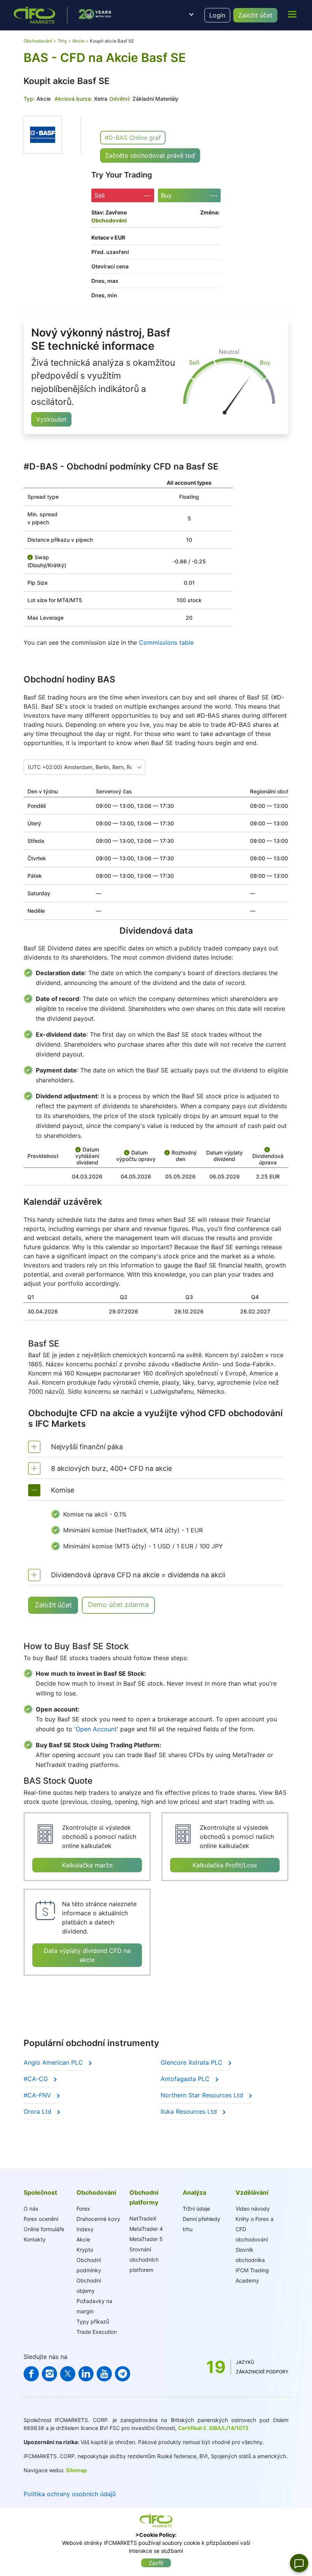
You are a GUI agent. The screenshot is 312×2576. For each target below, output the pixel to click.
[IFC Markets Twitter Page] (68, 2374)
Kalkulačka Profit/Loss (225, 1865)
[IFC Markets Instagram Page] (49, 2374)
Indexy (85, 2229)
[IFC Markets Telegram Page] (123, 2374)
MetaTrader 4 (146, 2229)
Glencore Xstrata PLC (193, 2062)
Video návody (253, 2209)
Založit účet (255, 15)
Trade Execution (97, 2332)
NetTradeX (143, 2218)
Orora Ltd (38, 2111)
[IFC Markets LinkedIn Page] (86, 2374)
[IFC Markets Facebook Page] (31, 2374)
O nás (31, 2209)
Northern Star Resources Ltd (203, 2095)
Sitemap (76, 2470)
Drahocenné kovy (98, 2219)
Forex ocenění (41, 2219)
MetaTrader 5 (146, 2239)
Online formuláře (44, 2229)
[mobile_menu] (292, 14)
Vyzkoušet (51, 419)
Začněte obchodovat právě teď (150, 155)
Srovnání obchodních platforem (144, 2260)
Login (217, 15)
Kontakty (35, 2239)
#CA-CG (37, 2079)
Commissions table (166, 642)
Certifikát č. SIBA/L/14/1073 (213, 2428)
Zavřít (156, 2563)
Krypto (85, 2250)
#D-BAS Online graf (133, 138)
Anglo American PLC (54, 2062)
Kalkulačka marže (87, 1865)
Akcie (83, 2239)
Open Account (96, 1729)
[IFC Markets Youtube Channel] (104, 2374)
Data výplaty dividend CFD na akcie (87, 1955)
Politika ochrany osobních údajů (70, 2494)
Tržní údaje (196, 2209)
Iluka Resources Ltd (190, 2111)
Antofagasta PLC (186, 2079)
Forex (83, 2209)
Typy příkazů (93, 2321)
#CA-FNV (38, 2095)
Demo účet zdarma (118, 1604)
